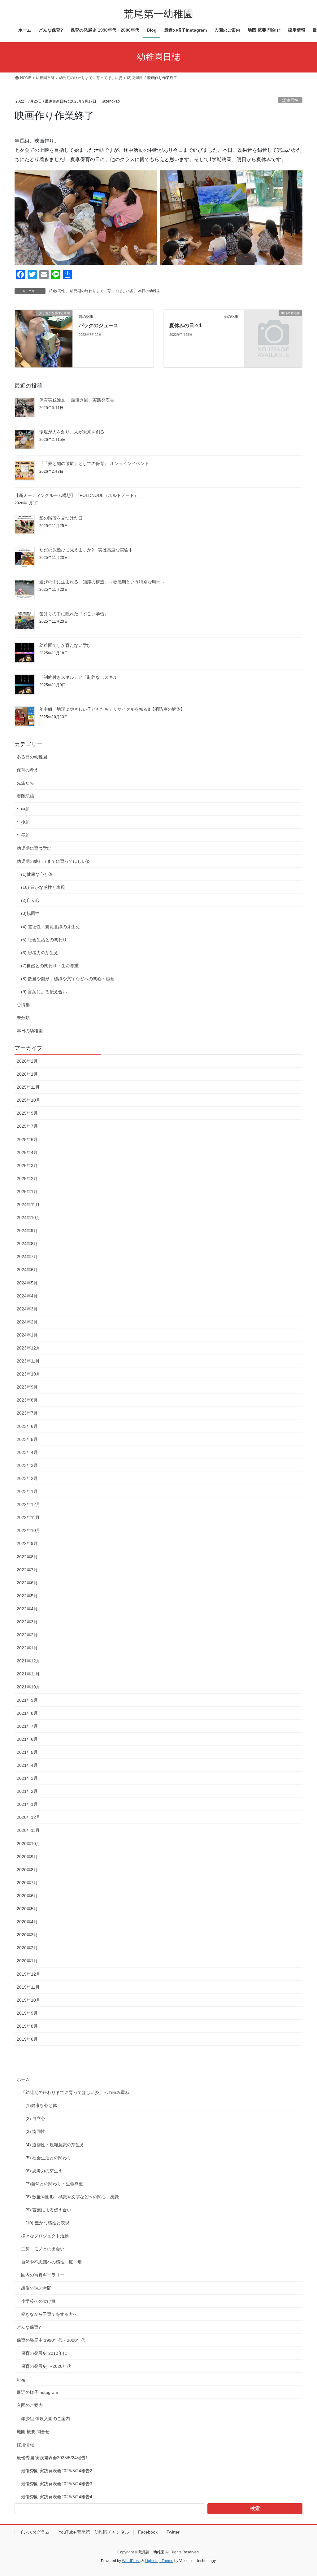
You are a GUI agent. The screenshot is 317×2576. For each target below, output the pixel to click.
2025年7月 (27, 1126)
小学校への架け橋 (38, 2301)
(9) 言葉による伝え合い (44, 992)
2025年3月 (27, 1165)
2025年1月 (27, 1191)
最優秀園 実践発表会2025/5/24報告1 (52, 2458)
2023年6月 (27, 1426)
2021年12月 (28, 1661)
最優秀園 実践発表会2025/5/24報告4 (57, 2497)
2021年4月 (27, 1765)
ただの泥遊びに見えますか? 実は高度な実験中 (86, 550)
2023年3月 (27, 1465)
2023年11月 (28, 1361)
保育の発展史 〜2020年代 (46, 2366)
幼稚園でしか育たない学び (65, 645)
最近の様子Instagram (37, 2392)
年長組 (23, 835)
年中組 (23, 809)
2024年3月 (27, 1309)
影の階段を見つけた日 (61, 518)
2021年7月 (27, 1726)
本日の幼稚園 (149, 291)
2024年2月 (27, 1322)
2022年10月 (28, 1530)
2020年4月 (27, 1922)
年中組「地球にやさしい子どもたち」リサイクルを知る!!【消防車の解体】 (112, 709)
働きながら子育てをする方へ (49, 2314)
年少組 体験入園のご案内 (46, 2419)
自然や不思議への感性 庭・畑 (51, 2262)
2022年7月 (27, 1570)
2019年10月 (28, 2000)
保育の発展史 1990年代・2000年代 (51, 2340)
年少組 (23, 822)
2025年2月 (27, 1178)
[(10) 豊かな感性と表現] (44, 338)
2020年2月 (27, 1948)
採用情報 (25, 2445)
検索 (255, 2508)
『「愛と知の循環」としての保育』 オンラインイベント (94, 463)
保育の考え (28, 770)
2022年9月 (27, 1543)
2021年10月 (28, 1687)
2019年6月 (27, 2039)
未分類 (23, 1018)
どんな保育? (29, 2327)
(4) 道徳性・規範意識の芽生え (50, 927)
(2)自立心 (30, 900)
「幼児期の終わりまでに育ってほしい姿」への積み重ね (75, 2092)
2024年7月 (27, 1257)
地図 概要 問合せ (33, 2432)
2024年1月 (27, 1335)
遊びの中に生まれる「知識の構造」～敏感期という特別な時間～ (102, 582)
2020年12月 (28, 1817)
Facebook (148, 2532)
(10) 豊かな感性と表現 (43, 887)
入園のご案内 (30, 2405)
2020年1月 (27, 1961)
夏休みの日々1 (186, 325)
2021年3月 (27, 1778)
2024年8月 (27, 1244)
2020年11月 (28, 1830)
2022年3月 (27, 1622)
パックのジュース (98, 325)
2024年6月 (27, 1270)
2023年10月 (28, 1374)
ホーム (23, 2079)
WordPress (131, 2561)
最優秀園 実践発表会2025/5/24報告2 (57, 2471)
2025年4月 (27, 1152)
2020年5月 (27, 1909)
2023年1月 (27, 1491)
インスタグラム (34, 2532)
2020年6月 (27, 1896)
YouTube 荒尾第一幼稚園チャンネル (94, 2532)
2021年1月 (27, 1804)
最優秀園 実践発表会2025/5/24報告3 (57, 2484)
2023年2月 (27, 1478)
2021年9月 (27, 1700)
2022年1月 (27, 1648)
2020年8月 (27, 1870)
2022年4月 (27, 1609)
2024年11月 (28, 1205)
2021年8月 (27, 1713)
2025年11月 (28, 1087)
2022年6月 (27, 1583)
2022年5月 (27, 1596)
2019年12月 (28, 1974)
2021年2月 (27, 1791)
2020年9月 (27, 1857)
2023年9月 (27, 1387)
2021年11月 (28, 1674)
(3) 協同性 (35, 2131)
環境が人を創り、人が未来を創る (72, 432)
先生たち (25, 783)
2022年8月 (27, 1557)
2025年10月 (28, 1100)
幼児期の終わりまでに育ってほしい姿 (102, 291)
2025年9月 (27, 1113)
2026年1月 (27, 1074)
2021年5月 (27, 1752)
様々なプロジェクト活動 (45, 2236)
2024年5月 (27, 1283)
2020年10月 (28, 1844)
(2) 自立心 (35, 2118)
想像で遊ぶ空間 (36, 2288)
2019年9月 (27, 2013)
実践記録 (25, 796)
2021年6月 (27, 1739)
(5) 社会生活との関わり (44, 940)
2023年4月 (27, 1452)
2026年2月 (27, 1061)
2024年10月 (28, 1218)
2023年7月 (27, 1413)
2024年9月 (27, 1231)
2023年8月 (27, 1400)
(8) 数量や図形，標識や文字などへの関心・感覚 (68, 979)
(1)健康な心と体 (37, 874)
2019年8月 (27, 2026)
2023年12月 (28, 1348)
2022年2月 (27, 1635)
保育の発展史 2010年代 (44, 2353)
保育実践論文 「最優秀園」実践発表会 (77, 400)
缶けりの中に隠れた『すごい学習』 (74, 614)
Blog (21, 2379)
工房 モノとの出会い (43, 2249)
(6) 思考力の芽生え (40, 953)
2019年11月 (28, 1987)
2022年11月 (28, 1517)
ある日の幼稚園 (32, 757)
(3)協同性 (290, 100)
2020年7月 (27, 1883)
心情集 (23, 1005)
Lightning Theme (159, 2561)
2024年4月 (27, 1296)
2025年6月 (27, 1139)
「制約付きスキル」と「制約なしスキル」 (80, 677)
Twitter (173, 2532)
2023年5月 (27, 1439)
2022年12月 (28, 1504)
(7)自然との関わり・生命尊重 (50, 966)
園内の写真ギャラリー (43, 2275)
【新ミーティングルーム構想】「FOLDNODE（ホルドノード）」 (79, 495)
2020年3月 (27, 1935)
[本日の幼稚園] (273, 327)
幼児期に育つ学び (34, 848)
